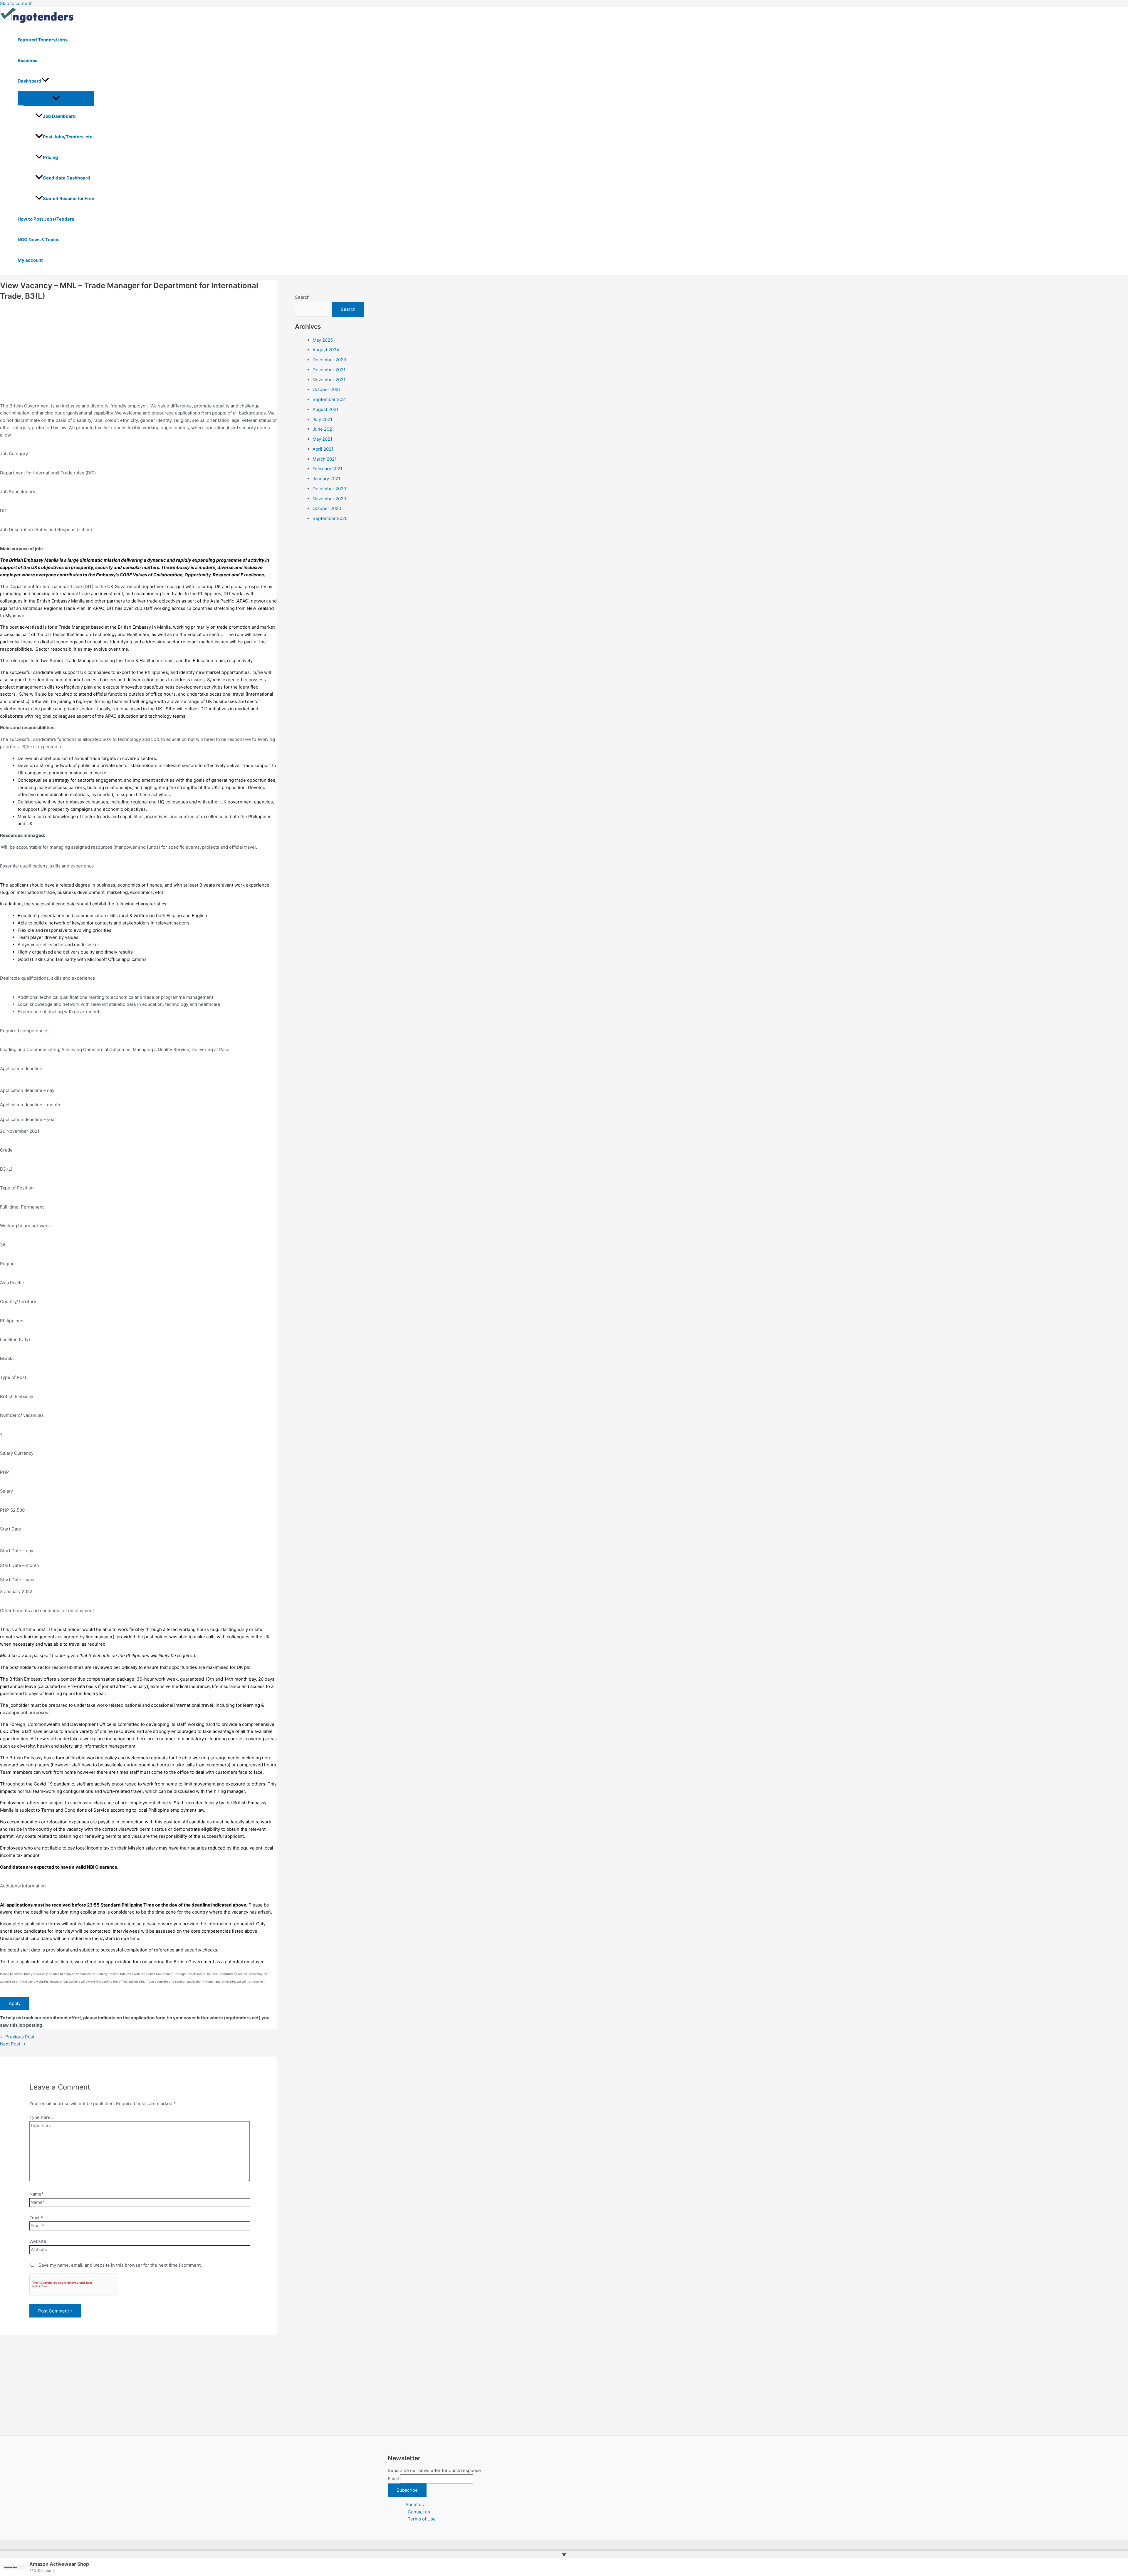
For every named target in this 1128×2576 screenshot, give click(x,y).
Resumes (27, 60)
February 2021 (327, 469)
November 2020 (329, 498)
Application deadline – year (28, 1119)
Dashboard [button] (30, 81)
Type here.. (41, 2117)
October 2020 (327, 508)
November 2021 (329, 379)
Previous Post (17, 2037)
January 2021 (326, 479)
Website (38, 2241)
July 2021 (322, 419)
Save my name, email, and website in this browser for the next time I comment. (120, 2265)
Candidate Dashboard (67, 178)
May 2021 (322, 439)
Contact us (419, 2512)
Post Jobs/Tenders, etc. (68, 137)
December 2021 (329, 369)
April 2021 (323, 449)
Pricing (51, 157)
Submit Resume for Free (69, 198)
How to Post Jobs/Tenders (46, 219)
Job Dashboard (59, 116)
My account (30, 260)
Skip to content (16, 3)
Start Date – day (17, 1551)
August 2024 (326, 350)
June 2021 (323, 429)
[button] (45, 81)
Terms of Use (422, 2519)
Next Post (13, 2044)
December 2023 (329, 360)
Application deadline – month (30, 1105)
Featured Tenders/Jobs (43, 40)
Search (302, 297)
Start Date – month (20, 1565)
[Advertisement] (139, 347)
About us (415, 2504)
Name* (37, 2194)
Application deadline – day (27, 1090)
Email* (36, 2218)
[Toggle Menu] (56, 98)
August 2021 (325, 409)
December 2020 (329, 488)
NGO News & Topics (38, 240)
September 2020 (330, 518)
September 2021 (330, 399)
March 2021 (325, 459)
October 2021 (327, 389)
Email (393, 2479)
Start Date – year (17, 1580)
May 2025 (323, 340)
